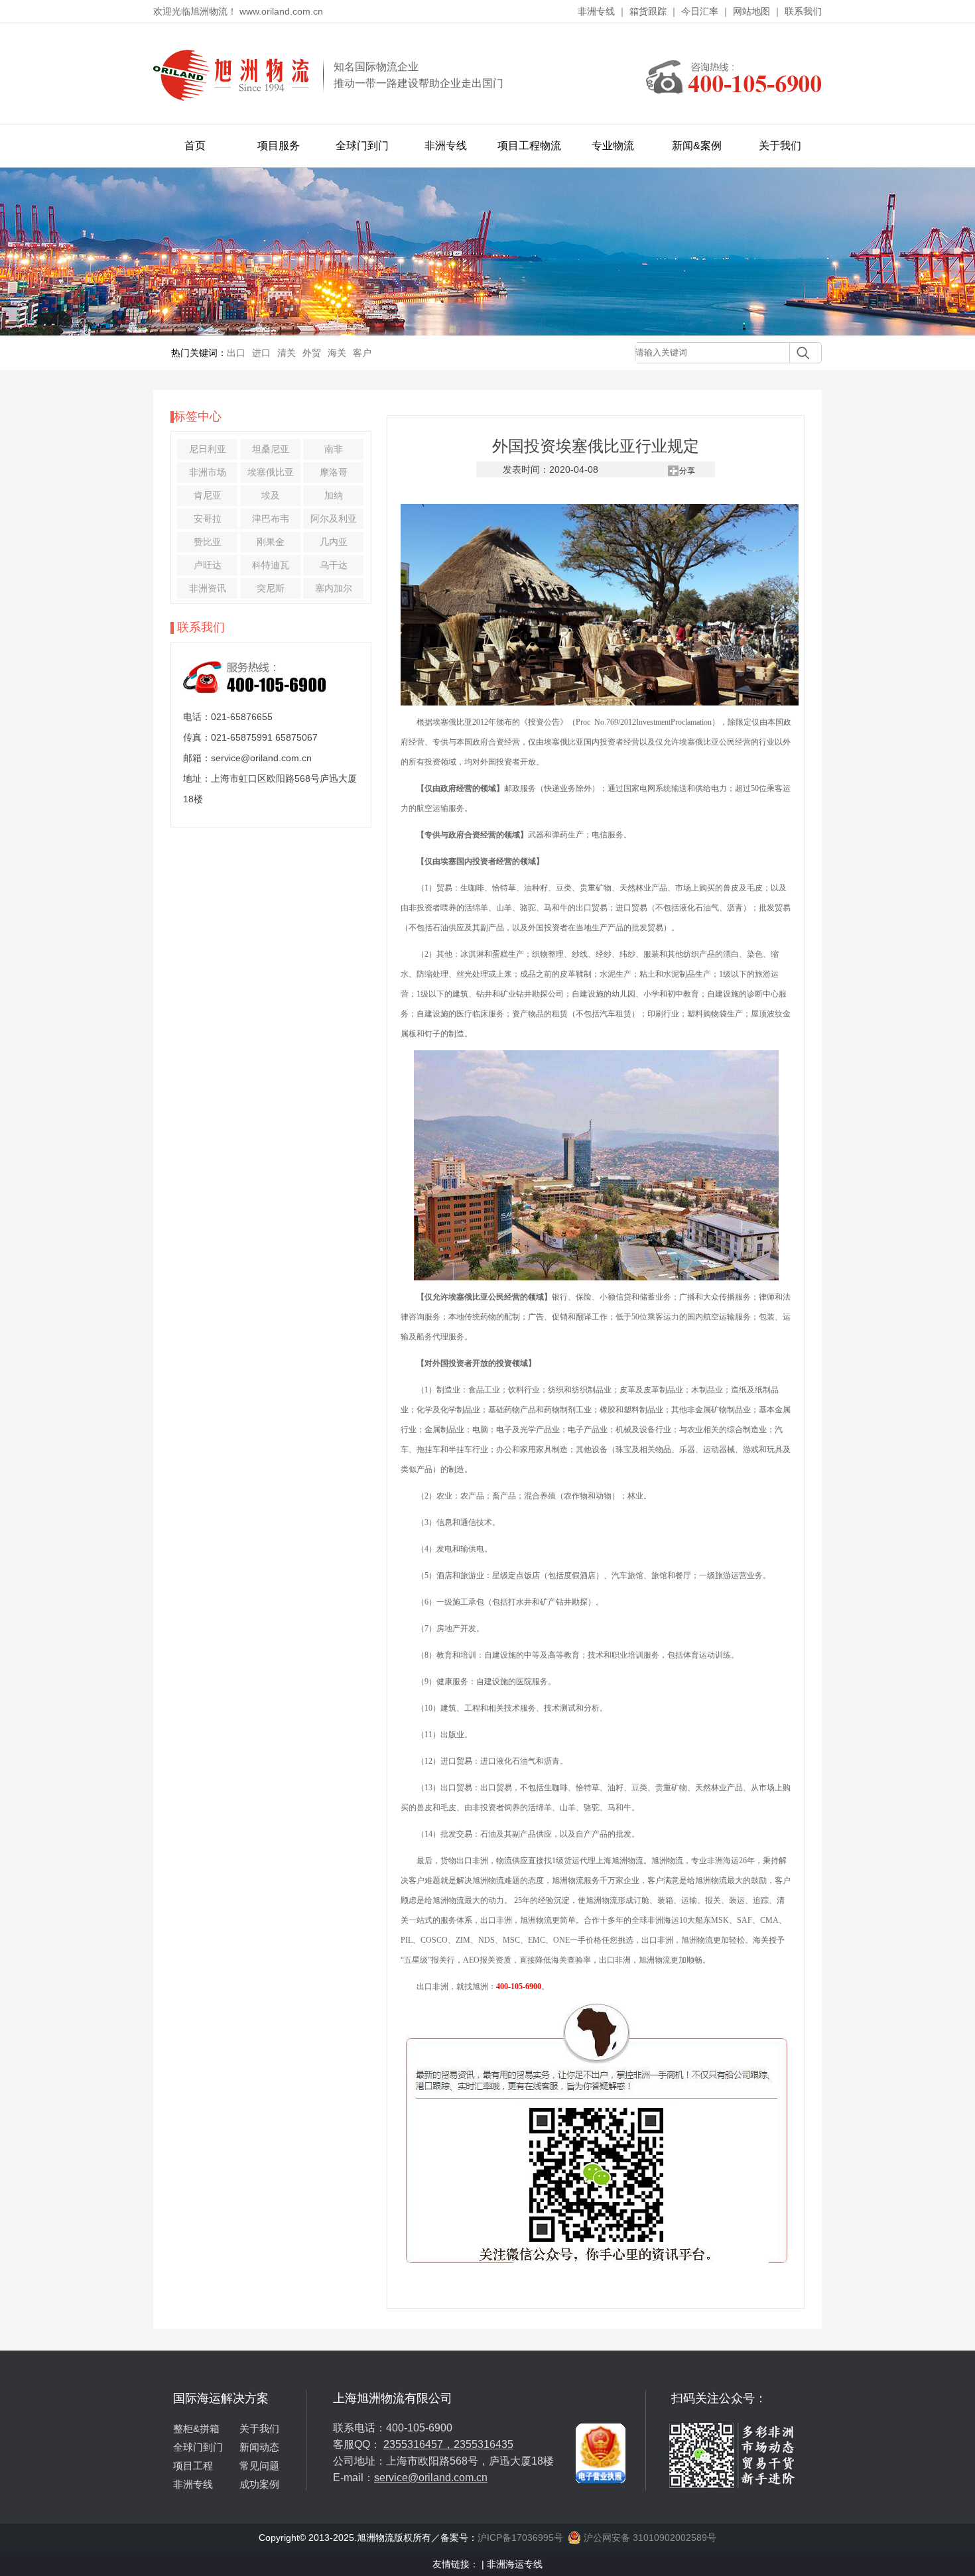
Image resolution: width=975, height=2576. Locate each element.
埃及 (271, 495)
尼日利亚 (208, 449)
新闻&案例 (697, 146)
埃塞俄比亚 (271, 472)
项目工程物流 (529, 146)
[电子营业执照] (601, 2396)
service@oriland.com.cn (431, 2478)
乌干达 (334, 565)
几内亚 (334, 542)
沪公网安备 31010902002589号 (649, 2538)
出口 (236, 353)
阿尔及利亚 (334, 519)
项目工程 (193, 2466)
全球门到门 (362, 146)
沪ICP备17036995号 (520, 2538)
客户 (362, 353)
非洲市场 (208, 472)
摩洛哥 (334, 472)
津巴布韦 (271, 519)
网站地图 (751, 11)
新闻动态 (259, 2447)
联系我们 (803, 11)
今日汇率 (700, 11)
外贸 (312, 353)
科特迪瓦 (271, 565)
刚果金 (271, 542)
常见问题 (259, 2466)
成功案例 (259, 2484)
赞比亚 (208, 542)
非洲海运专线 (515, 2564)
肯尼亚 (208, 495)
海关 (337, 353)
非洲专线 (596, 11)
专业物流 (613, 146)
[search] (800, 353)
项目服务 (279, 146)
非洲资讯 (208, 588)
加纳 (334, 495)
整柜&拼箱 (196, 2428)
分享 (687, 471)
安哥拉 (208, 519)
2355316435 (484, 2444)
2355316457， (419, 2444)
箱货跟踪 (648, 11)
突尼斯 (271, 588)
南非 (334, 449)
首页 (195, 146)
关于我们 (780, 146)
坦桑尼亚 (271, 449)
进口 (261, 353)
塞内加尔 (334, 588)
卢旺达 (208, 565)
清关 (287, 353)
